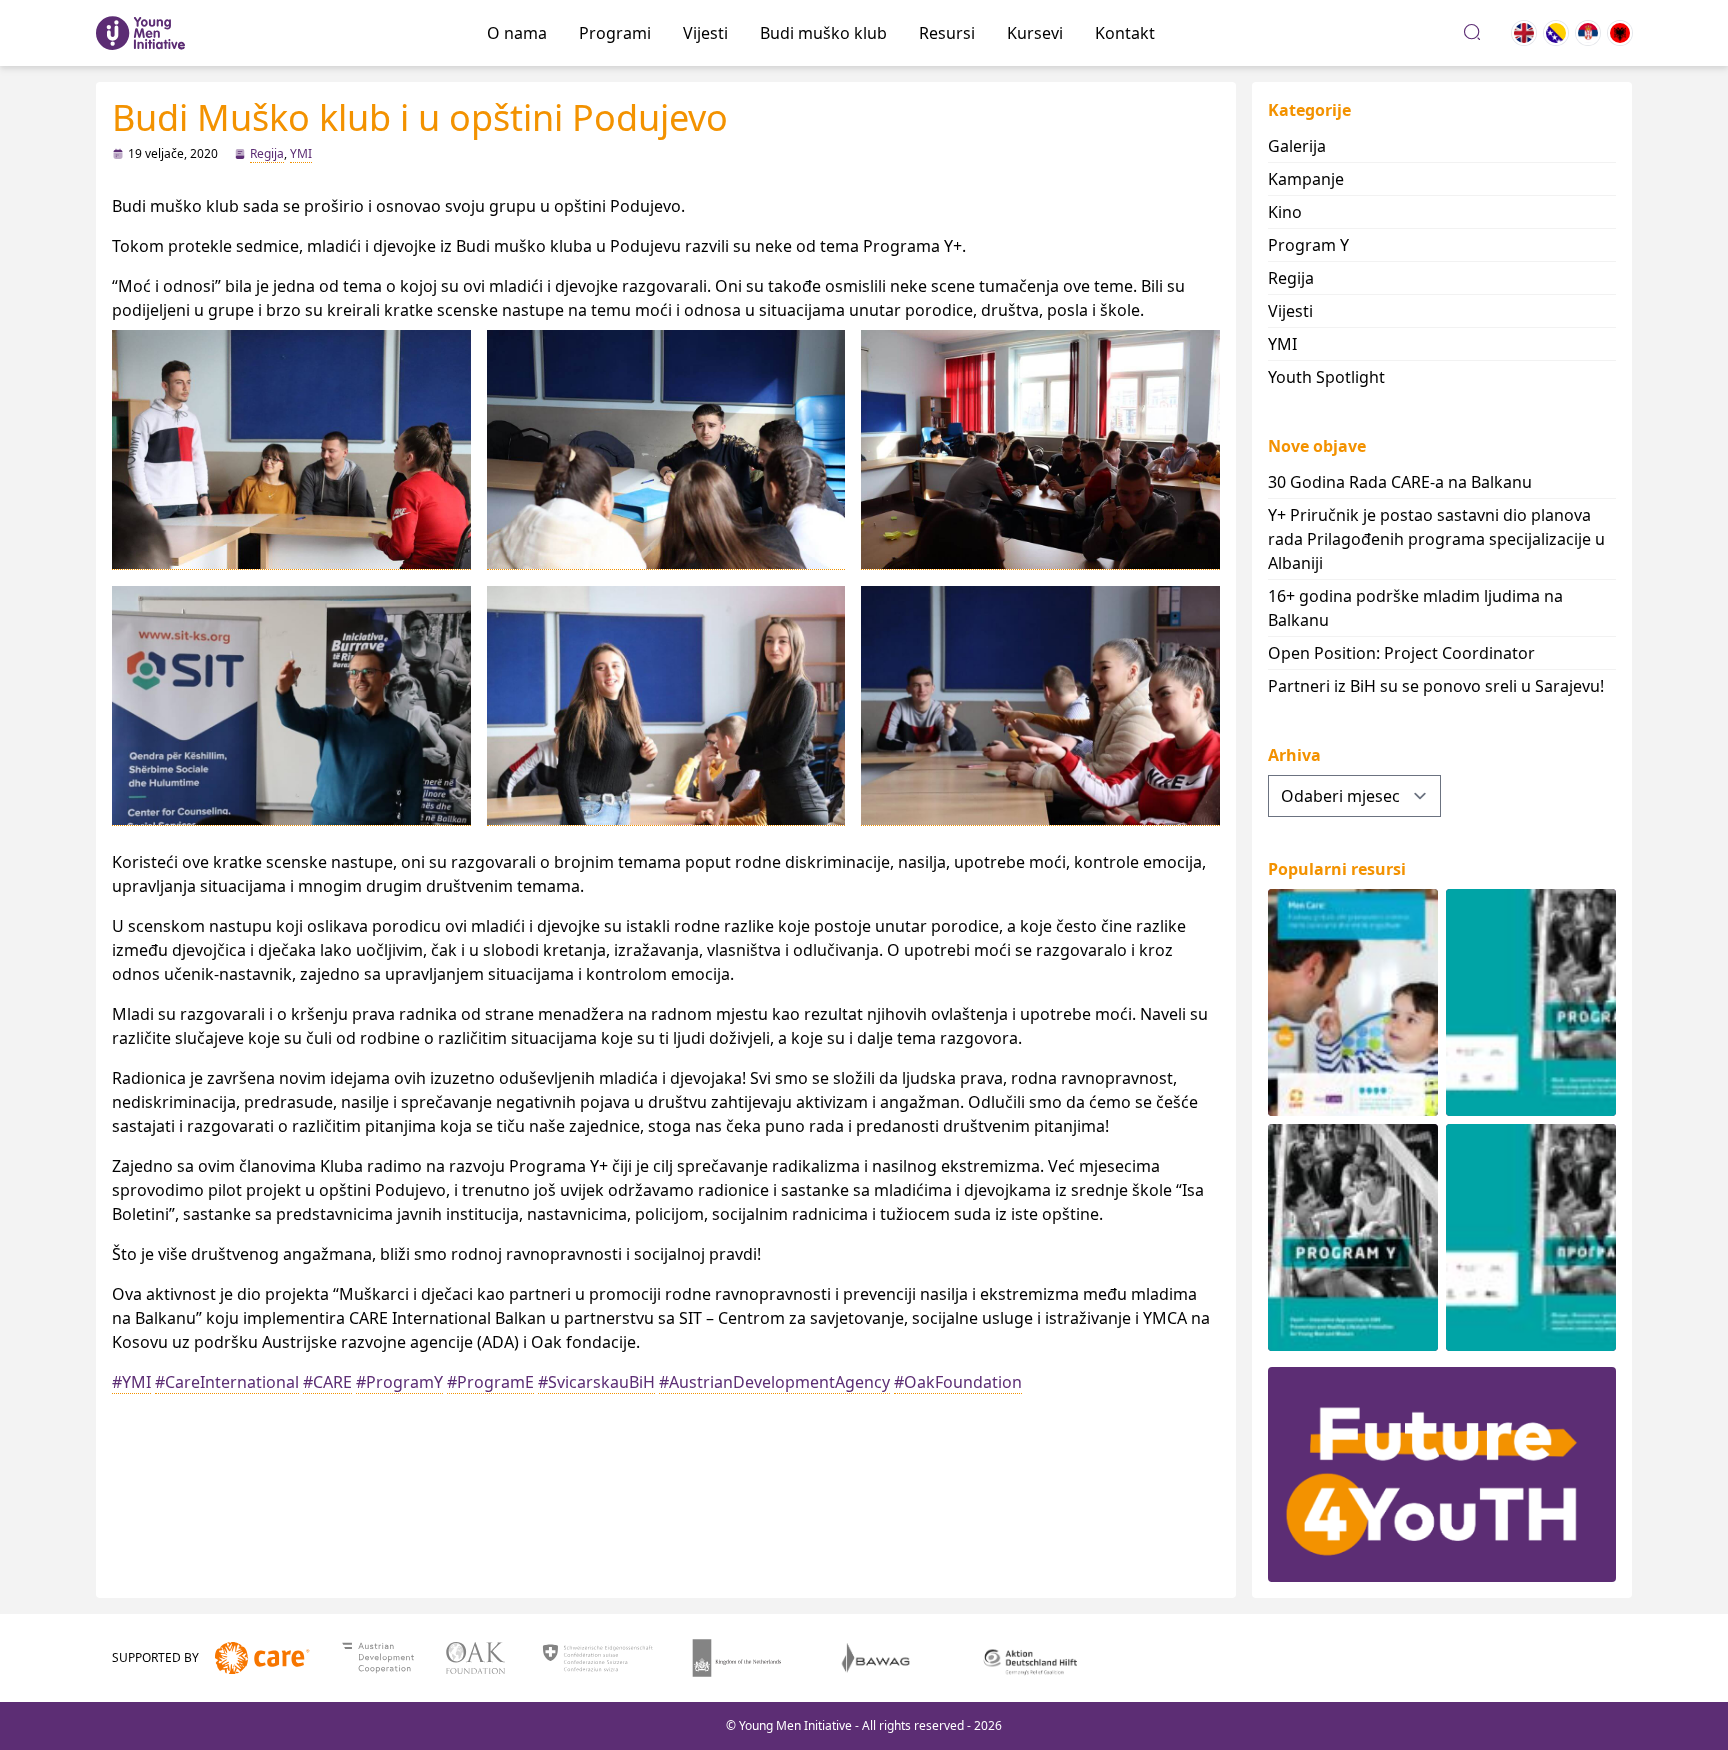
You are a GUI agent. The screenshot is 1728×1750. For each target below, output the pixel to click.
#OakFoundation (958, 1382)
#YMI (131, 1382)
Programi (615, 33)
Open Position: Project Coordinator (1401, 653)
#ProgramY (399, 1382)
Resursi (947, 33)
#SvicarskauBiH (596, 1382)
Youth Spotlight (1326, 377)
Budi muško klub (823, 33)
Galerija (1297, 146)
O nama (517, 33)
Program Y (1308, 245)
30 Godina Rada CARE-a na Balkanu (1400, 482)
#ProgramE (490, 1382)
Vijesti (705, 33)
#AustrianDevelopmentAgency (774, 1382)
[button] (291, 450)
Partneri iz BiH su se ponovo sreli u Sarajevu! (1436, 686)
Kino (1285, 212)
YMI (301, 153)
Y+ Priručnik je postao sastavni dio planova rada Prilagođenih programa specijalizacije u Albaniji (1436, 539)
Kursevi (1035, 33)
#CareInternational (227, 1382)
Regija (267, 153)
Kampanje (1306, 179)
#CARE (327, 1382)
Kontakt (1125, 33)
